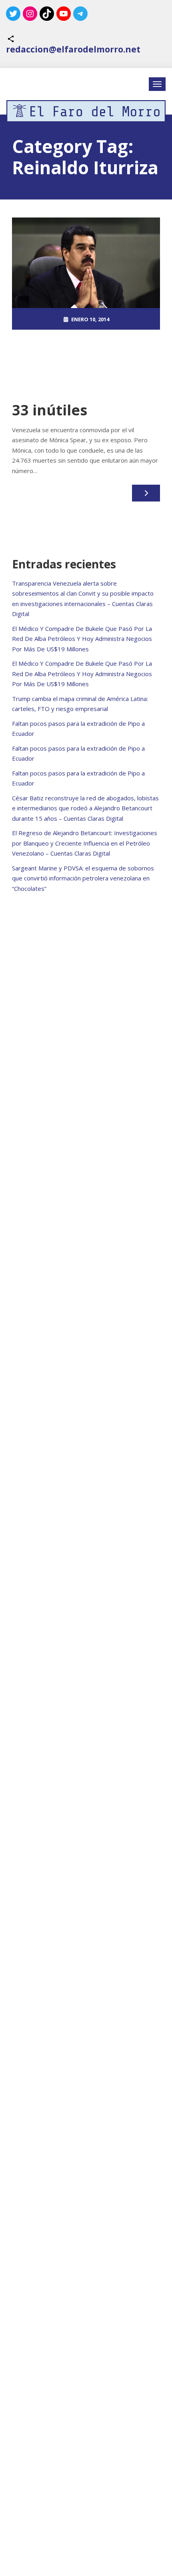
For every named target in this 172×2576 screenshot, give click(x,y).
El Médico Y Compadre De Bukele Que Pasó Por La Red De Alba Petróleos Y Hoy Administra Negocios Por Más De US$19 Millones (82, 639)
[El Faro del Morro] (86, 111)
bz (85, 363)
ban (73, 363)
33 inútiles (50, 410)
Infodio (102, 363)
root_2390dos (90, 341)
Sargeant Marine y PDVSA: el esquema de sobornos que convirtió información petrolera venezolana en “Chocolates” (83, 878)
